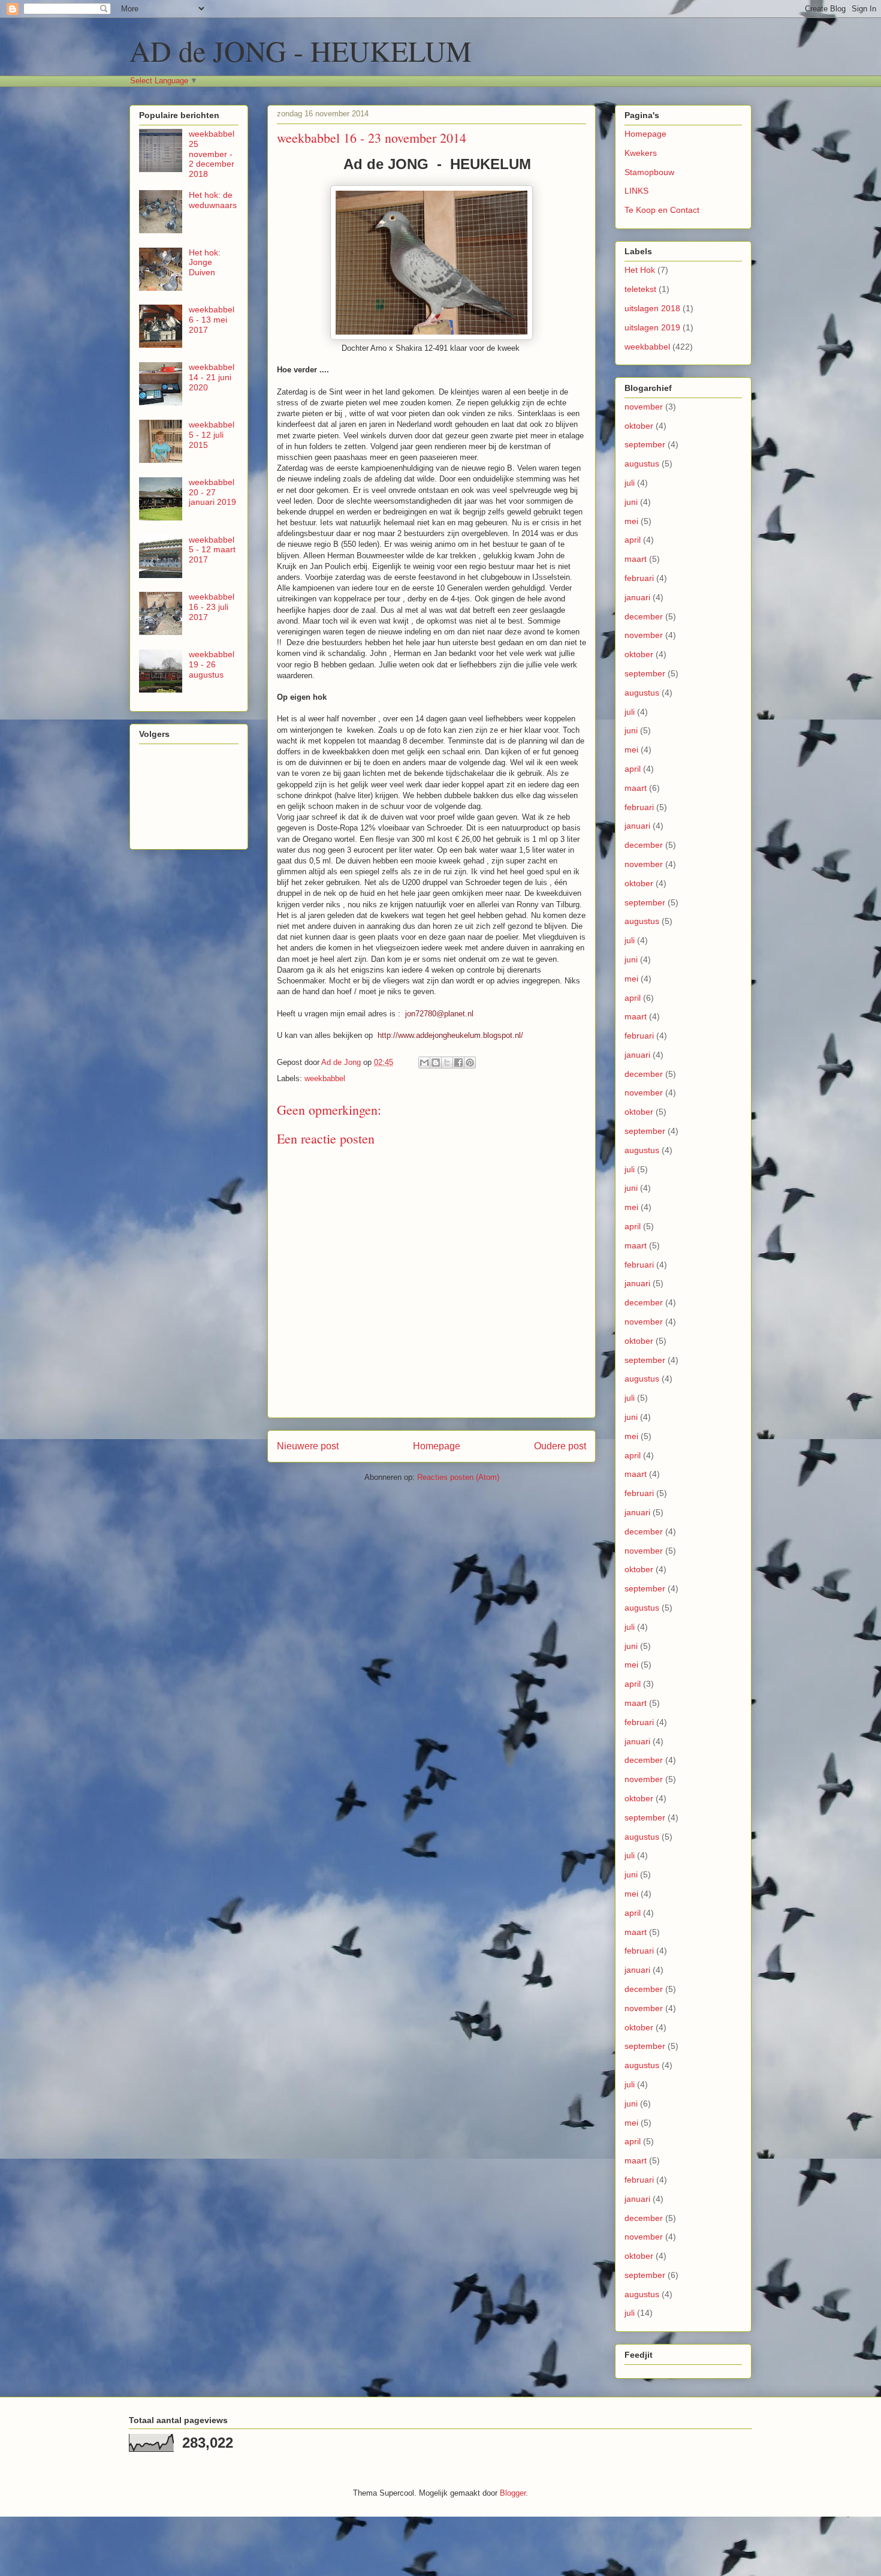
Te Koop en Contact (662, 210)
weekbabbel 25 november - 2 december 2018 (212, 154)
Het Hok (640, 270)
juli (630, 483)
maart (636, 559)
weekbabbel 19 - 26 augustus (212, 664)
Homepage (437, 1446)
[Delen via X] (447, 1063)
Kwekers (641, 153)
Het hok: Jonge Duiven (205, 263)
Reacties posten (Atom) (458, 1477)
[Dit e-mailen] (424, 1063)
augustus (642, 464)
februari (639, 578)
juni (631, 502)
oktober (639, 426)
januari (637, 597)
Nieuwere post (308, 1446)
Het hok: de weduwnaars (213, 200)
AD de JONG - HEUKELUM (301, 50)
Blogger (513, 2493)
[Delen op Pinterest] (470, 1063)
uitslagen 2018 (652, 308)
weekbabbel (325, 1078)
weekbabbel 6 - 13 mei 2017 (212, 320)
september (645, 444)
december (644, 616)
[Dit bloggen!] (436, 1063)
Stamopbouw (649, 172)
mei (631, 521)
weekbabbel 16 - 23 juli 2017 (212, 607)
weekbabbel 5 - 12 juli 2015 (212, 435)
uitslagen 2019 (652, 327)
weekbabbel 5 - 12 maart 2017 (212, 550)
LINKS (636, 191)
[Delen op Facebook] (458, 1063)
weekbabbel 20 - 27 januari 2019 (212, 492)
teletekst (640, 289)
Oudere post (560, 1446)
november (644, 407)
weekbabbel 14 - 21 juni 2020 (212, 377)
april (633, 540)
